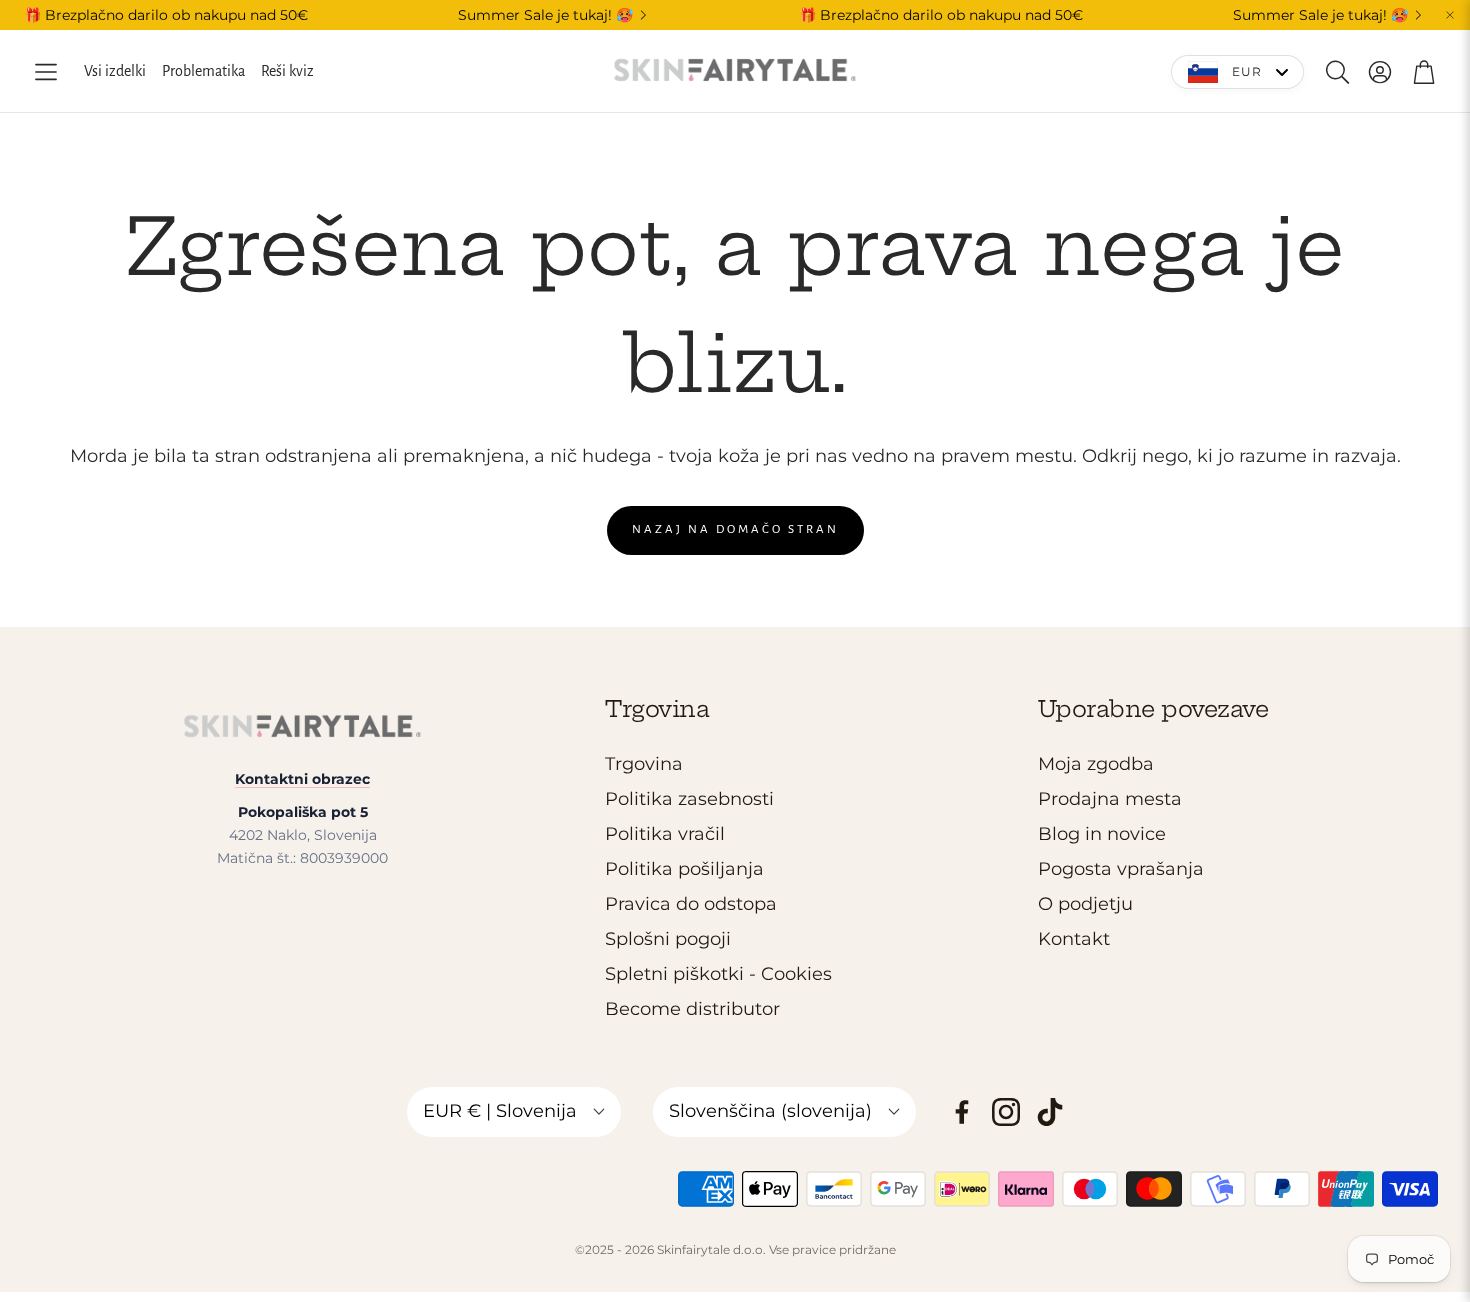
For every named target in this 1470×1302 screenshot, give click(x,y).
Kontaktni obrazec (302, 779)
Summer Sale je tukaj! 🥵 (545, 15)
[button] (46, 72)
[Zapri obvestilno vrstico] (1450, 15)
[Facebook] (962, 1112)
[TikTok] (1050, 1112)
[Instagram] (1006, 1112)
